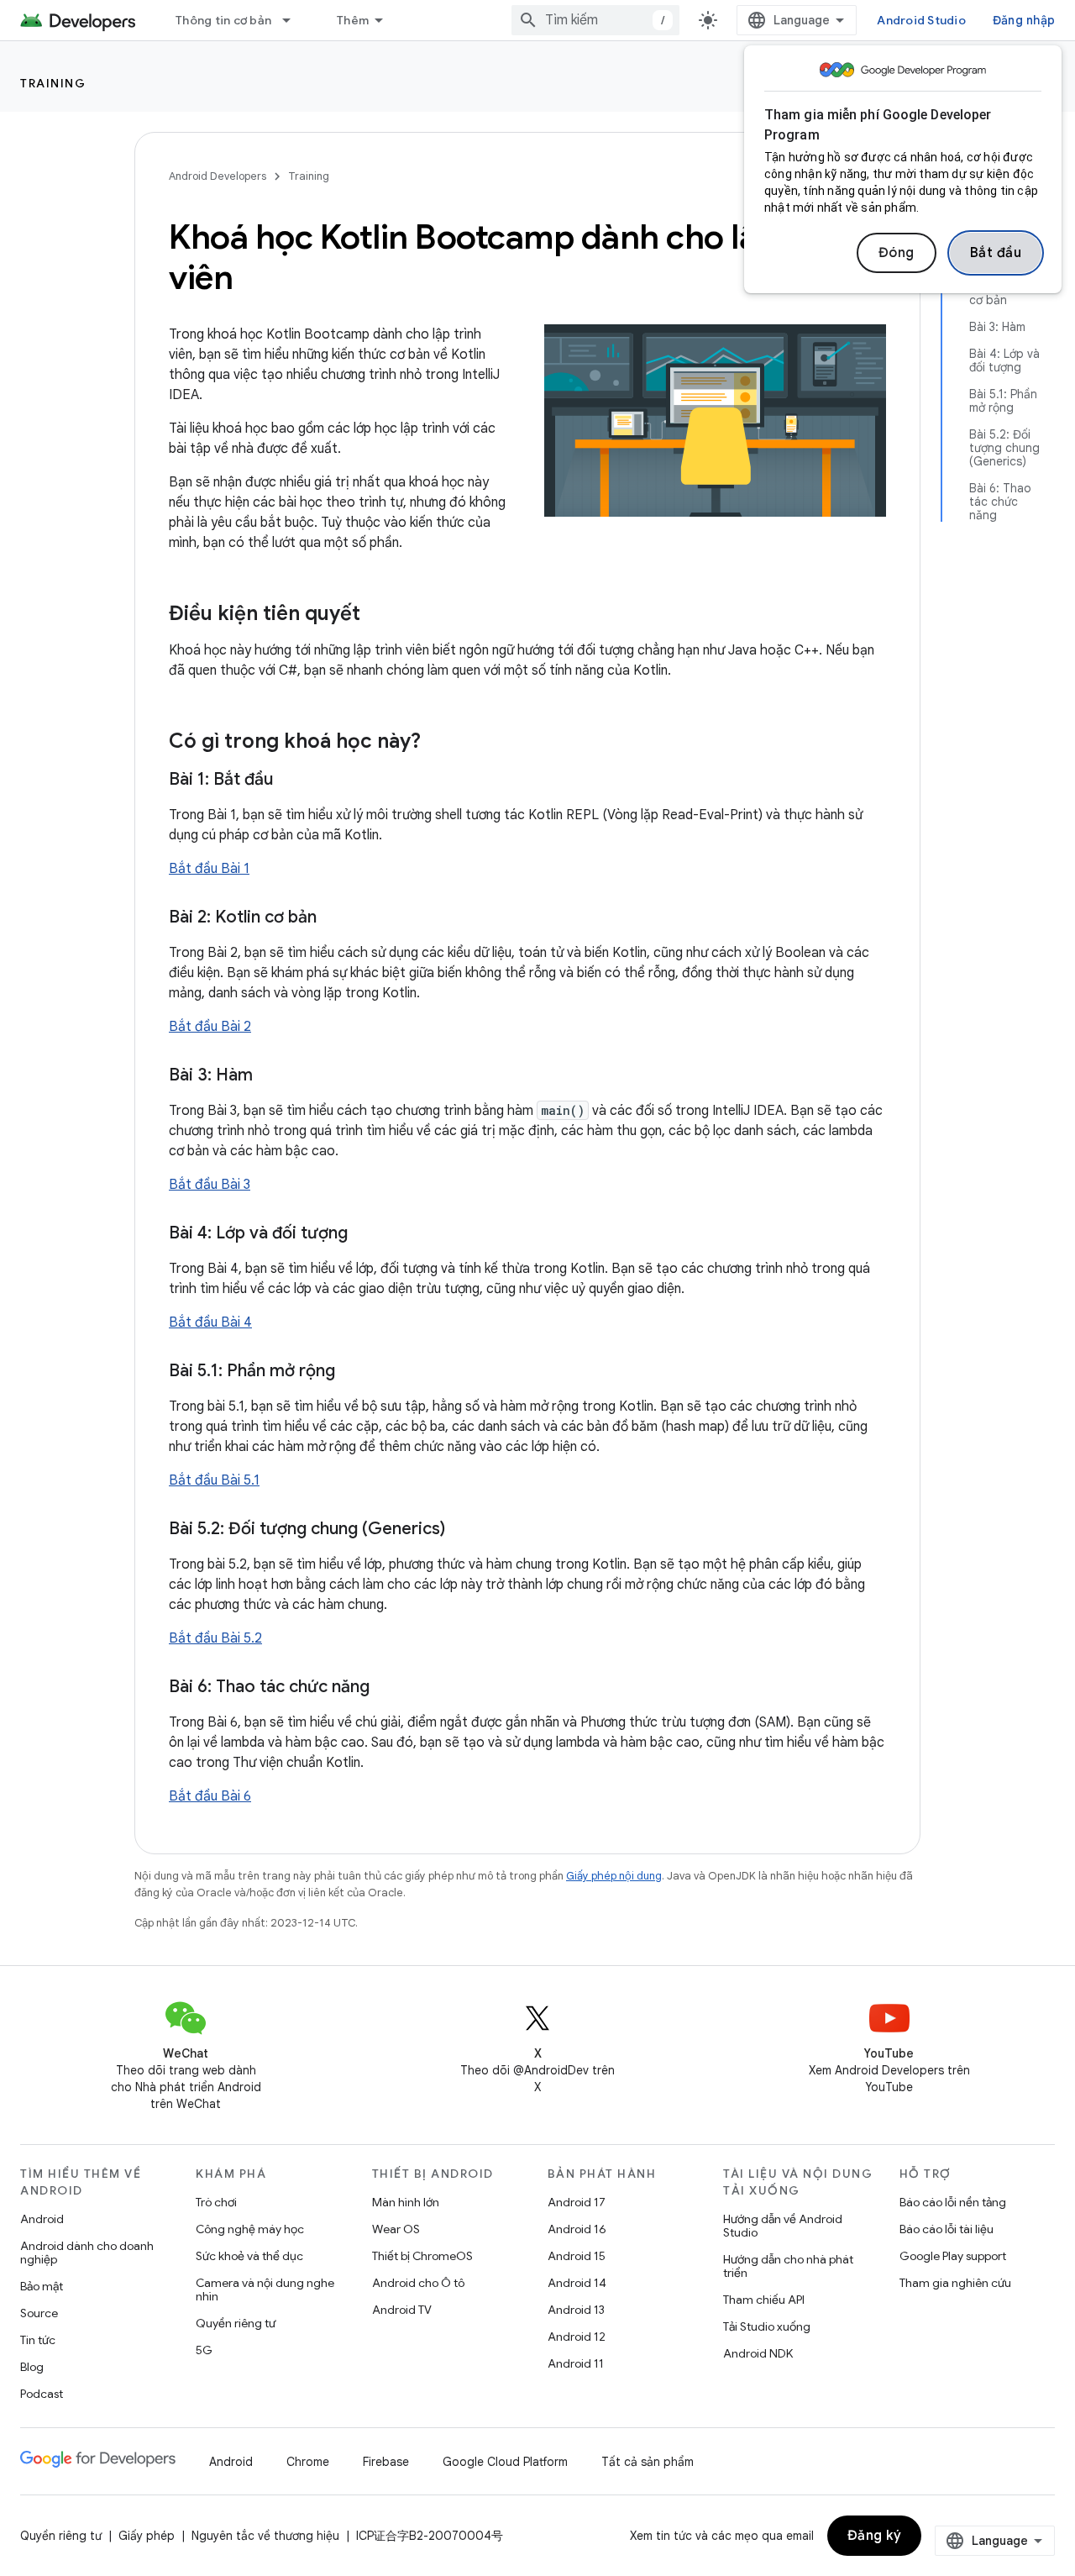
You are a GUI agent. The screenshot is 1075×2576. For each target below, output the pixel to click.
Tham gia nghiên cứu (955, 2283)
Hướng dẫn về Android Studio (783, 2226)
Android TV (402, 2310)
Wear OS (396, 2229)
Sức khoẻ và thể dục (249, 2256)
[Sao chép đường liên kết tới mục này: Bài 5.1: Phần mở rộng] (352, 1372)
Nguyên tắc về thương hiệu (265, 2536)
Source (39, 2313)
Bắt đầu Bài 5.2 (215, 1638)
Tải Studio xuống (767, 2326)
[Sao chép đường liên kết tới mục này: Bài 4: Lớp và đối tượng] (364, 1234)
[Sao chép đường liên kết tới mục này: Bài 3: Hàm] (270, 1076)
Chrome (308, 2462)
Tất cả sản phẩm (648, 2462)
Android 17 (577, 2202)
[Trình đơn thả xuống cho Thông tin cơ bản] (294, 20)
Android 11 (576, 2363)
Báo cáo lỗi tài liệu (947, 2229)
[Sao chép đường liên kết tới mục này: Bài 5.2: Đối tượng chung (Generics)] (462, 1530)
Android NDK (758, 2353)
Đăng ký (875, 2536)
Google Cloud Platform (505, 2462)
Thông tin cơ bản (223, 20)
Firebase (386, 2462)
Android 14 (577, 2283)
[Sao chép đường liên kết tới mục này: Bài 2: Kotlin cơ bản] (333, 918)
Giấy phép (147, 2536)
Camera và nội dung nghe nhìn (265, 2289)
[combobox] (595, 20)
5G (204, 2350)
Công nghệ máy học (250, 2229)
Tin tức (38, 2340)
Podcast (42, 2394)
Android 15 (577, 2256)
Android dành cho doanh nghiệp (87, 2253)
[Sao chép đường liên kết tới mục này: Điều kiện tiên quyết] (377, 615)
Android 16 (577, 2229)
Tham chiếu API (764, 2300)
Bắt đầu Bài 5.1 (214, 1480)
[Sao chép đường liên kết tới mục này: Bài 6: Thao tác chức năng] (386, 1688)
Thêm (353, 20)
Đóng (897, 253)
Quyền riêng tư (236, 2323)
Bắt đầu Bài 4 (210, 1322)
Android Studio (921, 20)
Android (42, 2219)
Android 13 (576, 2310)
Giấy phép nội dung (614, 1876)
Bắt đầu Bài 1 (209, 869)
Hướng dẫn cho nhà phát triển (788, 2266)
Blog (32, 2367)
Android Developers (218, 176)
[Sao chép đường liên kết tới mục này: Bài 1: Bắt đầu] (290, 781)
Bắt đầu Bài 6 (210, 1796)
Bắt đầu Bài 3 (210, 1185)
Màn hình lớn (406, 2202)
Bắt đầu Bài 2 (210, 1027)
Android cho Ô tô (418, 2283)
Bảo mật (42, 2286)
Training (53, 83)
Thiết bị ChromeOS (422, 2256)
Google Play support (953, 2256)
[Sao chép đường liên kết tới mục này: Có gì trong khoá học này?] (438, 743)
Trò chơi (216, 2202)
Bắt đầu (996, 253)
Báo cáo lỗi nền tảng (953, 2202)
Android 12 (577, 2337)
